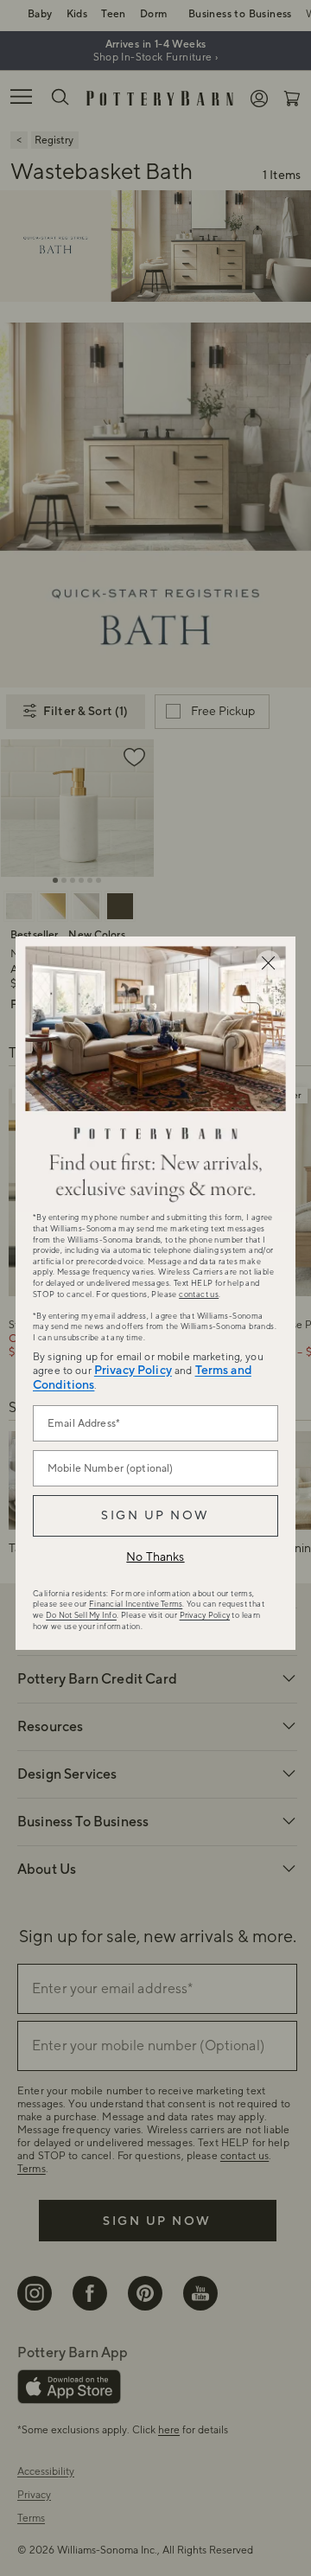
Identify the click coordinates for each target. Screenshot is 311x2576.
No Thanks (155, 1557)
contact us (199, 1294)
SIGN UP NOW (155, 1516)
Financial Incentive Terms (136, 1604)
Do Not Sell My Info (81, 1615)
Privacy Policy (133, 1371)
